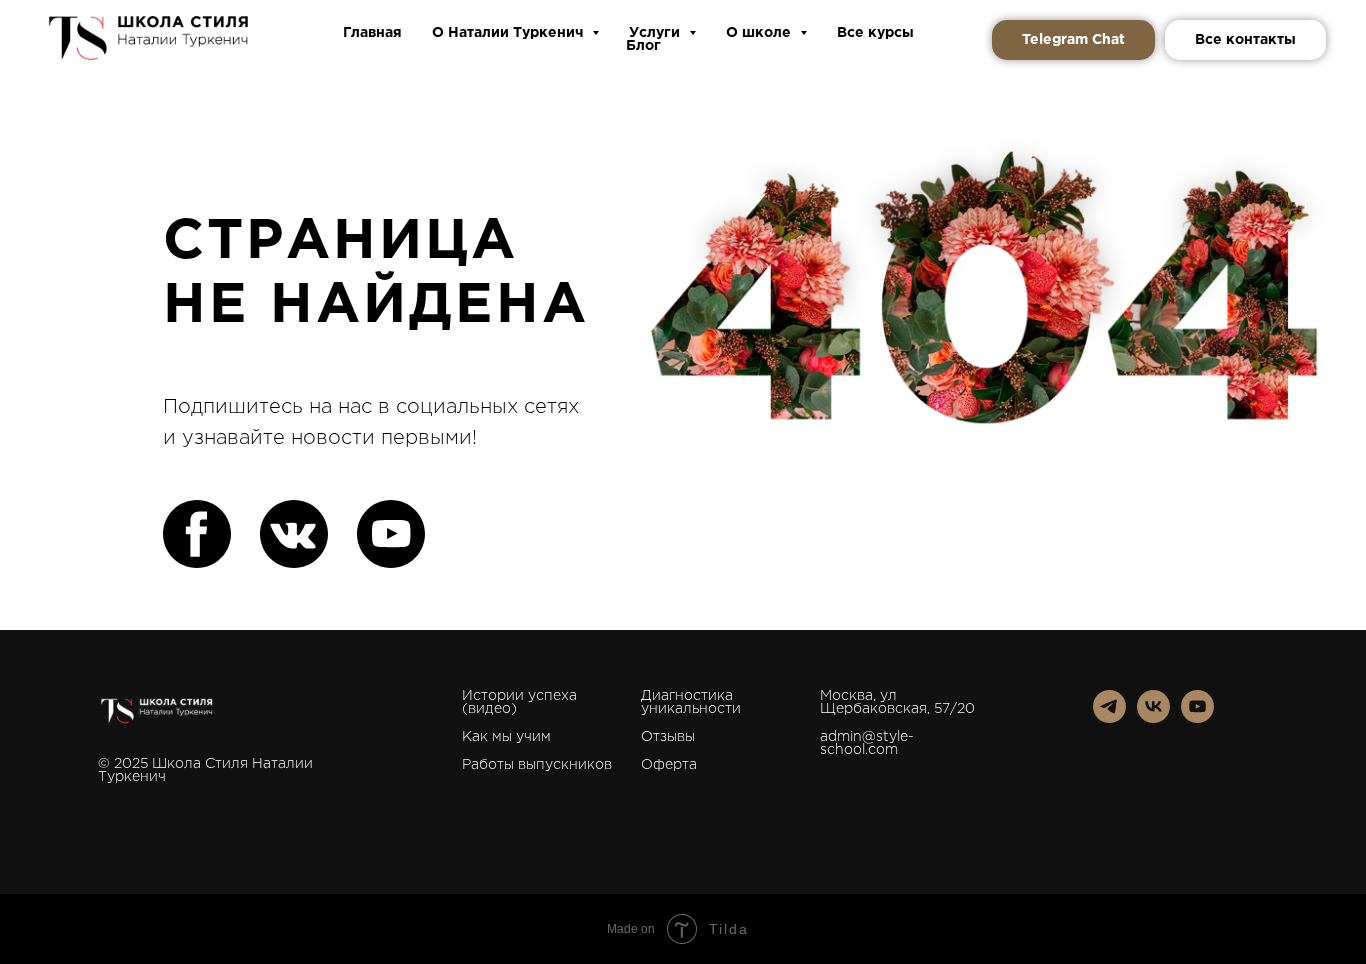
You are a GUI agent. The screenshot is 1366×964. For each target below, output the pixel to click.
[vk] (1153, 717)
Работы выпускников (537, 765)
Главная (372, 33)
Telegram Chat (1073, 40)
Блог (643, 46)
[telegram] (1109, 717)
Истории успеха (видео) (519, 702)
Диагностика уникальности (691, 702)
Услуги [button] (656, 33)
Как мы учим (506, 737)
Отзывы (668, 737)
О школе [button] (760, 33)
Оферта (669, 765)
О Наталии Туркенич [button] (509, 33)
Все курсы (875, 33)
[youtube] (1197, 717)
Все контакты (1245, 40)
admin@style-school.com (867, 743)
